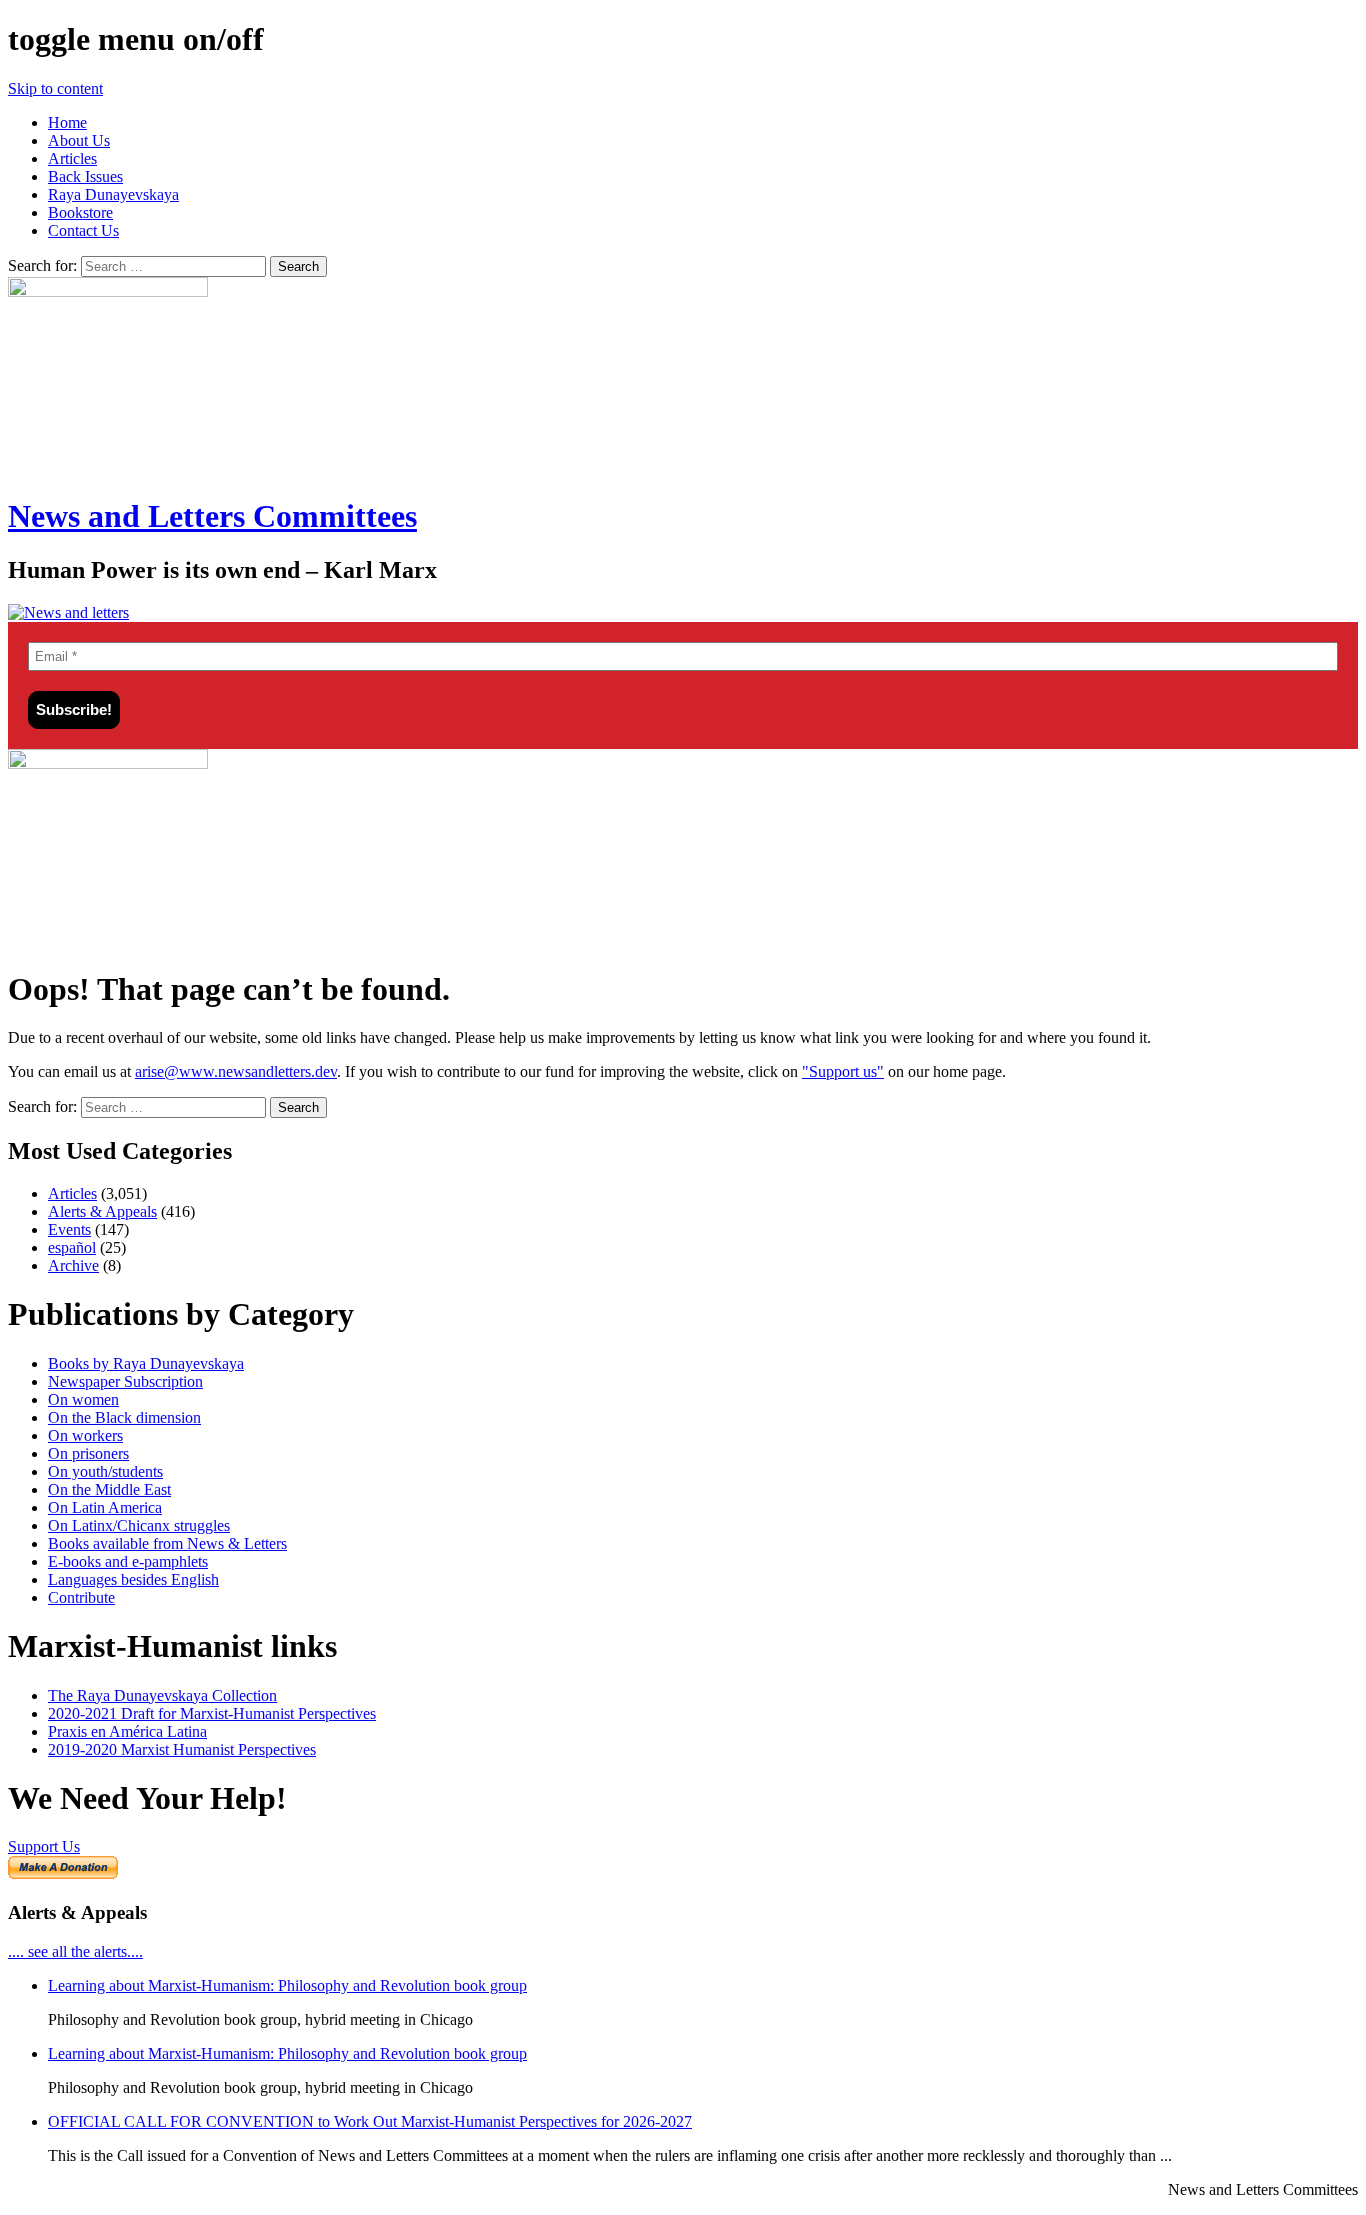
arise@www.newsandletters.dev (236, 1071)
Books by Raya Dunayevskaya (146, 1363)
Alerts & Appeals (102, 1211)
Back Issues (85, 176)
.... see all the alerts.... (75, 1951)
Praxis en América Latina (127, 1731)
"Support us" (843, 1071)
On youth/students (105, 1471)
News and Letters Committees (212, 516)
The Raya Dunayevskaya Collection (162, 1695)
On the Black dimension (124, 1417)
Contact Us (83, 230)
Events (69, 1229)
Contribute (81, 1597)
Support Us (44, 1846)
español (72, 1247)
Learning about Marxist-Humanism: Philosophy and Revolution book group (287, 1985)
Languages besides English (133, 1579)
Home (67, 122)
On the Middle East (109, 1489)
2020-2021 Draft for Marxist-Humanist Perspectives (212, 1713)
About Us (79, 140)
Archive (73, 1265)
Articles (72, 158)
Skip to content (55, 88)
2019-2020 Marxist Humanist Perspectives (182, 1749)
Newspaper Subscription (125, 1381)
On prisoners (88, 1453)
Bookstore (80, 212)
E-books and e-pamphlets (128, 1561)
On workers (85, 1435)
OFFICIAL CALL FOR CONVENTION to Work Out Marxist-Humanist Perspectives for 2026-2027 (370, 2121)
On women (83, 1399)
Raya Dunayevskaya (113, 194)
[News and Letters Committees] (68, 612)
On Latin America (105, 1507)
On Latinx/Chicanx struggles (139, 1525)
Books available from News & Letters (167, 1543)
